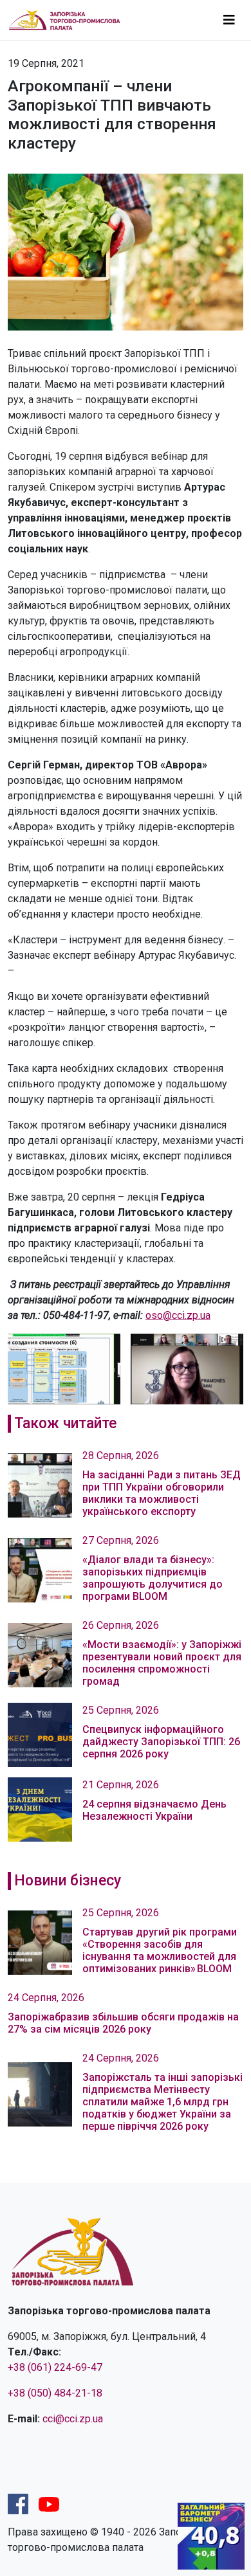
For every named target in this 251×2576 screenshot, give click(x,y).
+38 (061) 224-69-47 (55, 2367)
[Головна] (70, 20)
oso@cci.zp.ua (178, 1315)
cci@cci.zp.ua (73, 2419)
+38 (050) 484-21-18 (55, 2393)
